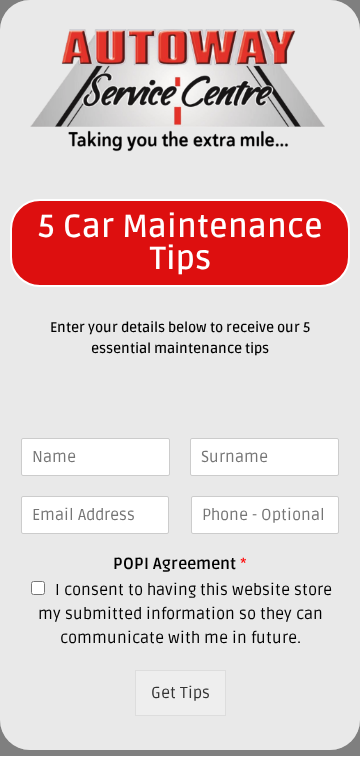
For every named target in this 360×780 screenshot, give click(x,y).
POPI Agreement (180, 564)
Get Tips (180, 693)
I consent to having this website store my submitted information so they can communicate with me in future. (185, 614)
